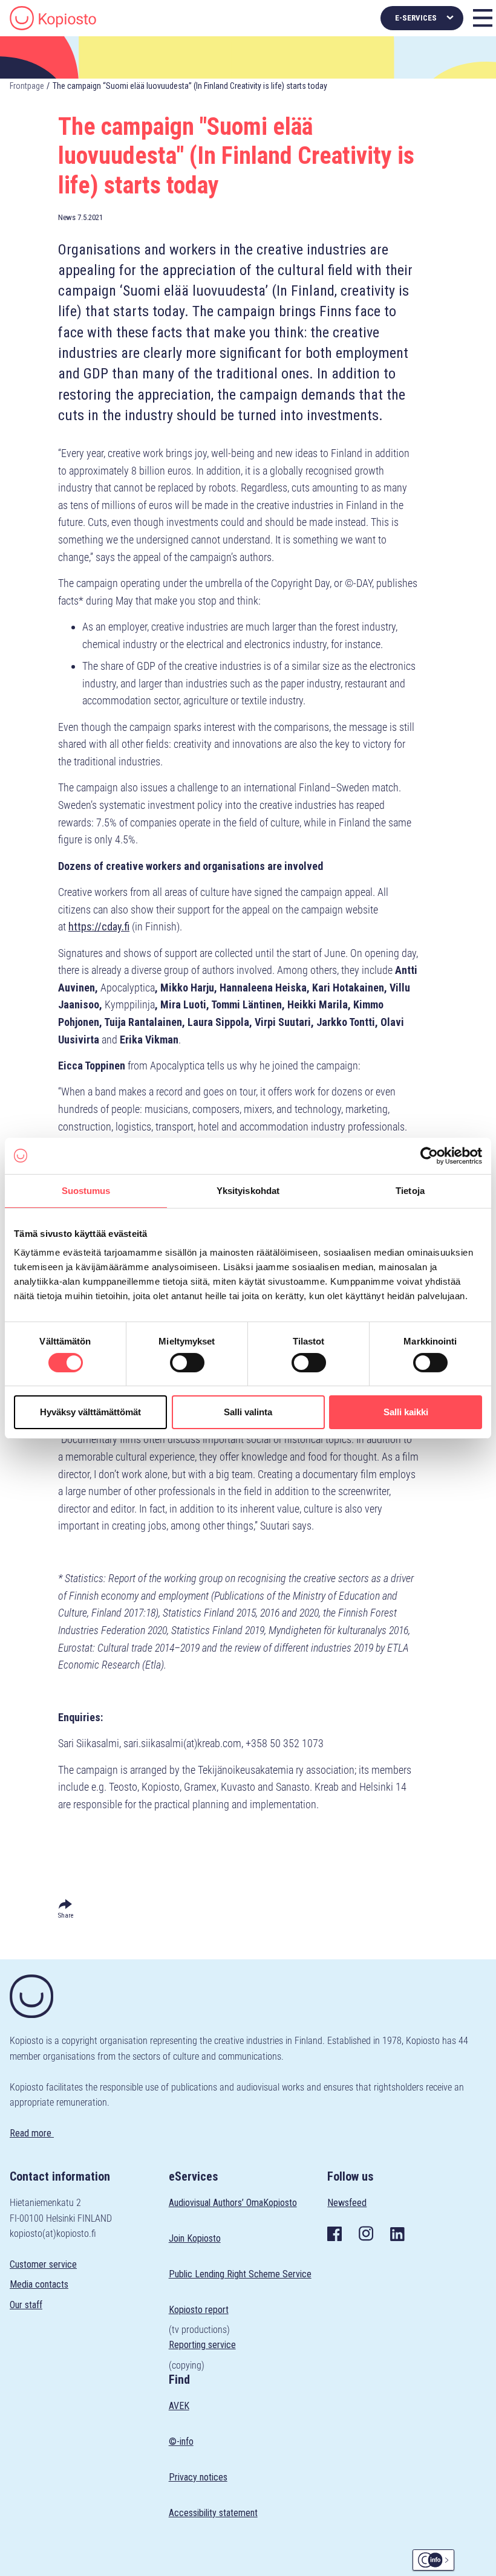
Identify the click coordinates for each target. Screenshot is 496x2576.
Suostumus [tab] (86, 1190)
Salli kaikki (406, 1412)
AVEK (179, 2406)
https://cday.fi (99, 926)
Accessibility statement (213, 2513)
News (67, 217)
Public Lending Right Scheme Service (240, 2274)
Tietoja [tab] (410, 1190)
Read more (32, 2133)
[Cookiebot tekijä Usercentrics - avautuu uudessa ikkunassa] (429, 1155)
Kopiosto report (199, 2310)
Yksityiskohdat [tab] (248, 1190)
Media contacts (39, 2284)
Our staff (26, 2305)
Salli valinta (248, 1412)
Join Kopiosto (195, 2238)
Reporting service (202, 2345)
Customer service (43, 2264)
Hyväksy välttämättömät (90, 1412)
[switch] (187, 1363)
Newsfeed (347, 2203)
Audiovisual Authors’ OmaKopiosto (233, 2203)
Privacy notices (198, 2477)
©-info (181, 2441)
